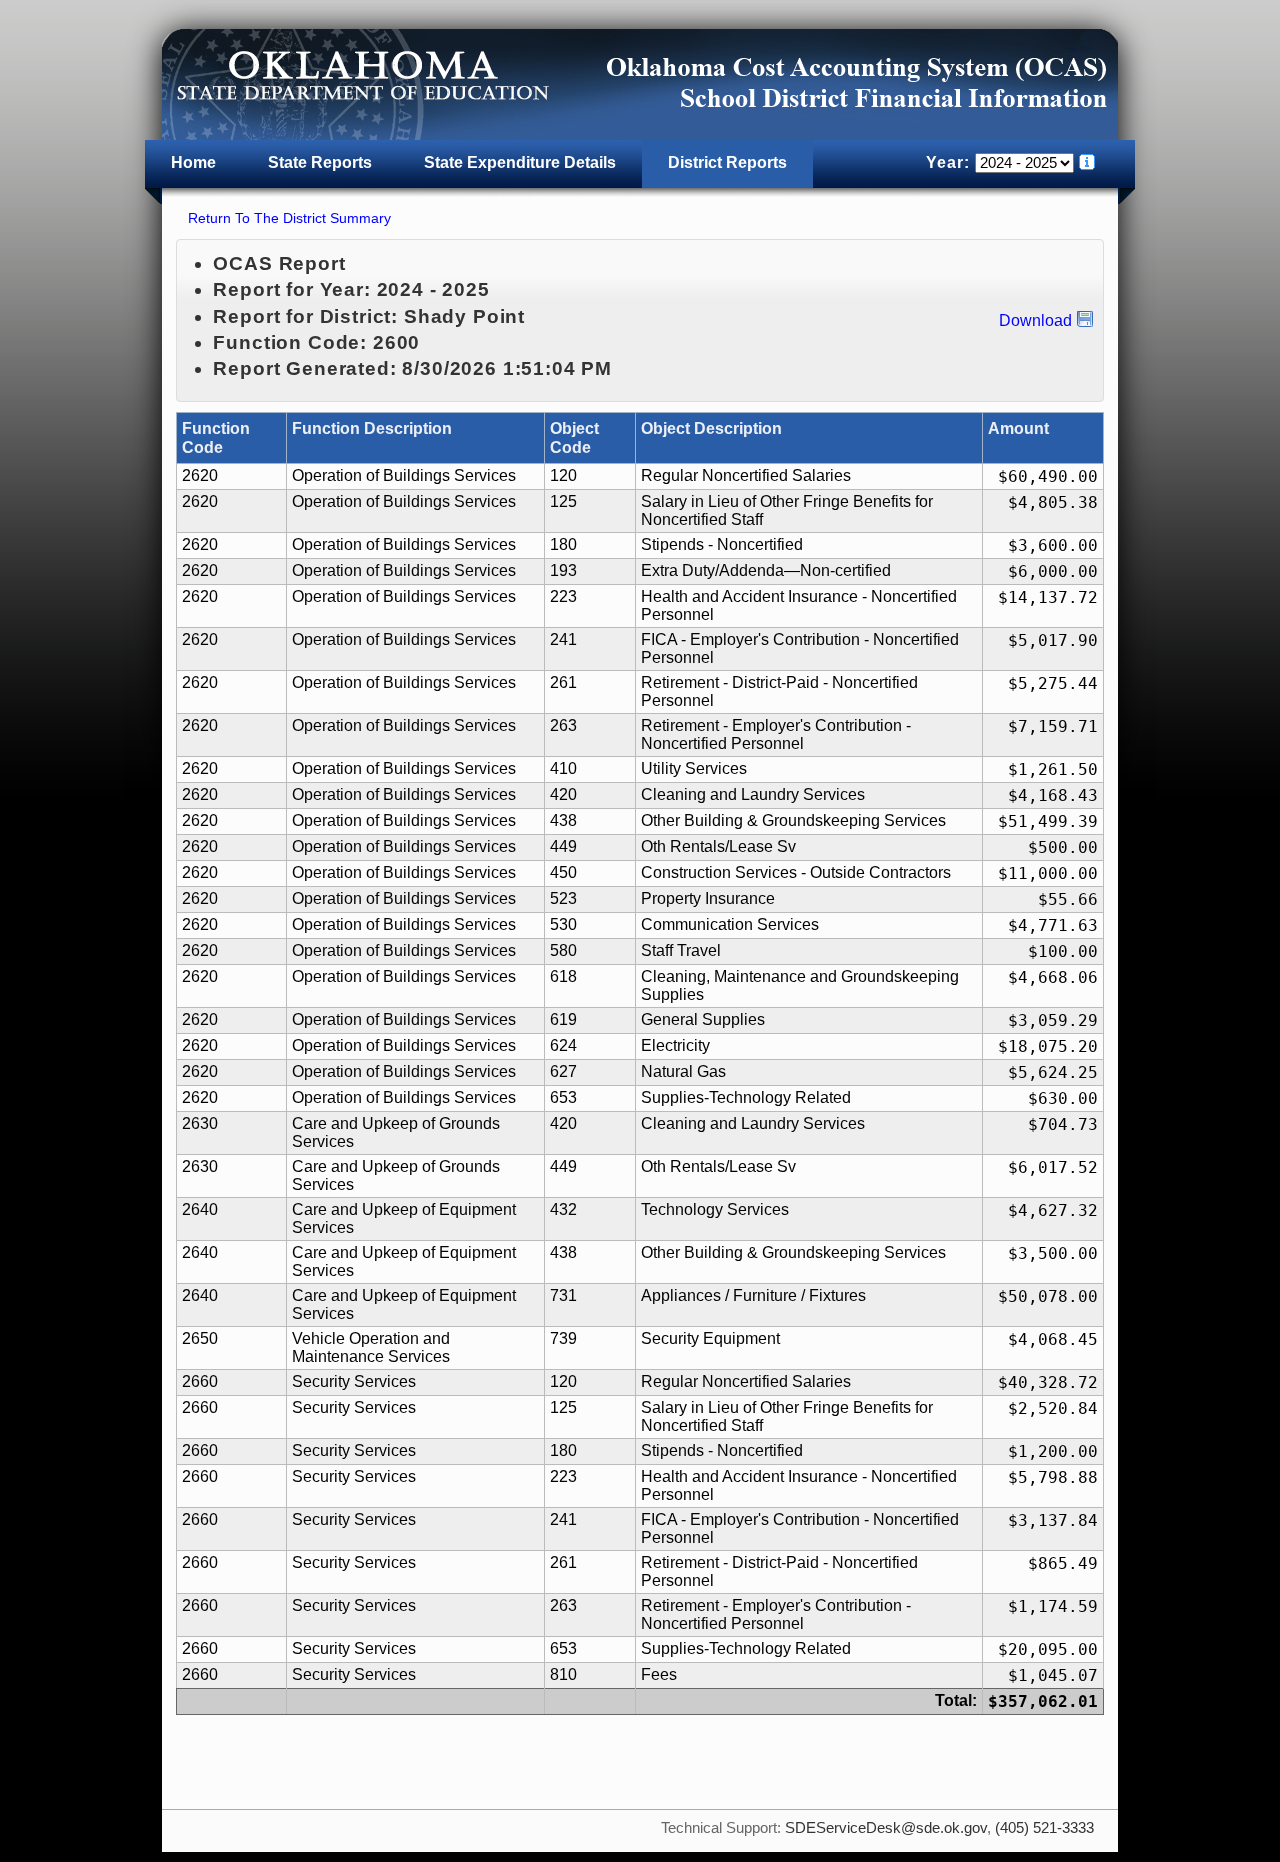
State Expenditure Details (520, 162)
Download (1035, 320)
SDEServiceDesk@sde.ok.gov (886, 1828)
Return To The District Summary (289, 218)
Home (193, 162)
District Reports (727, 162)
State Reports (320, 162)
